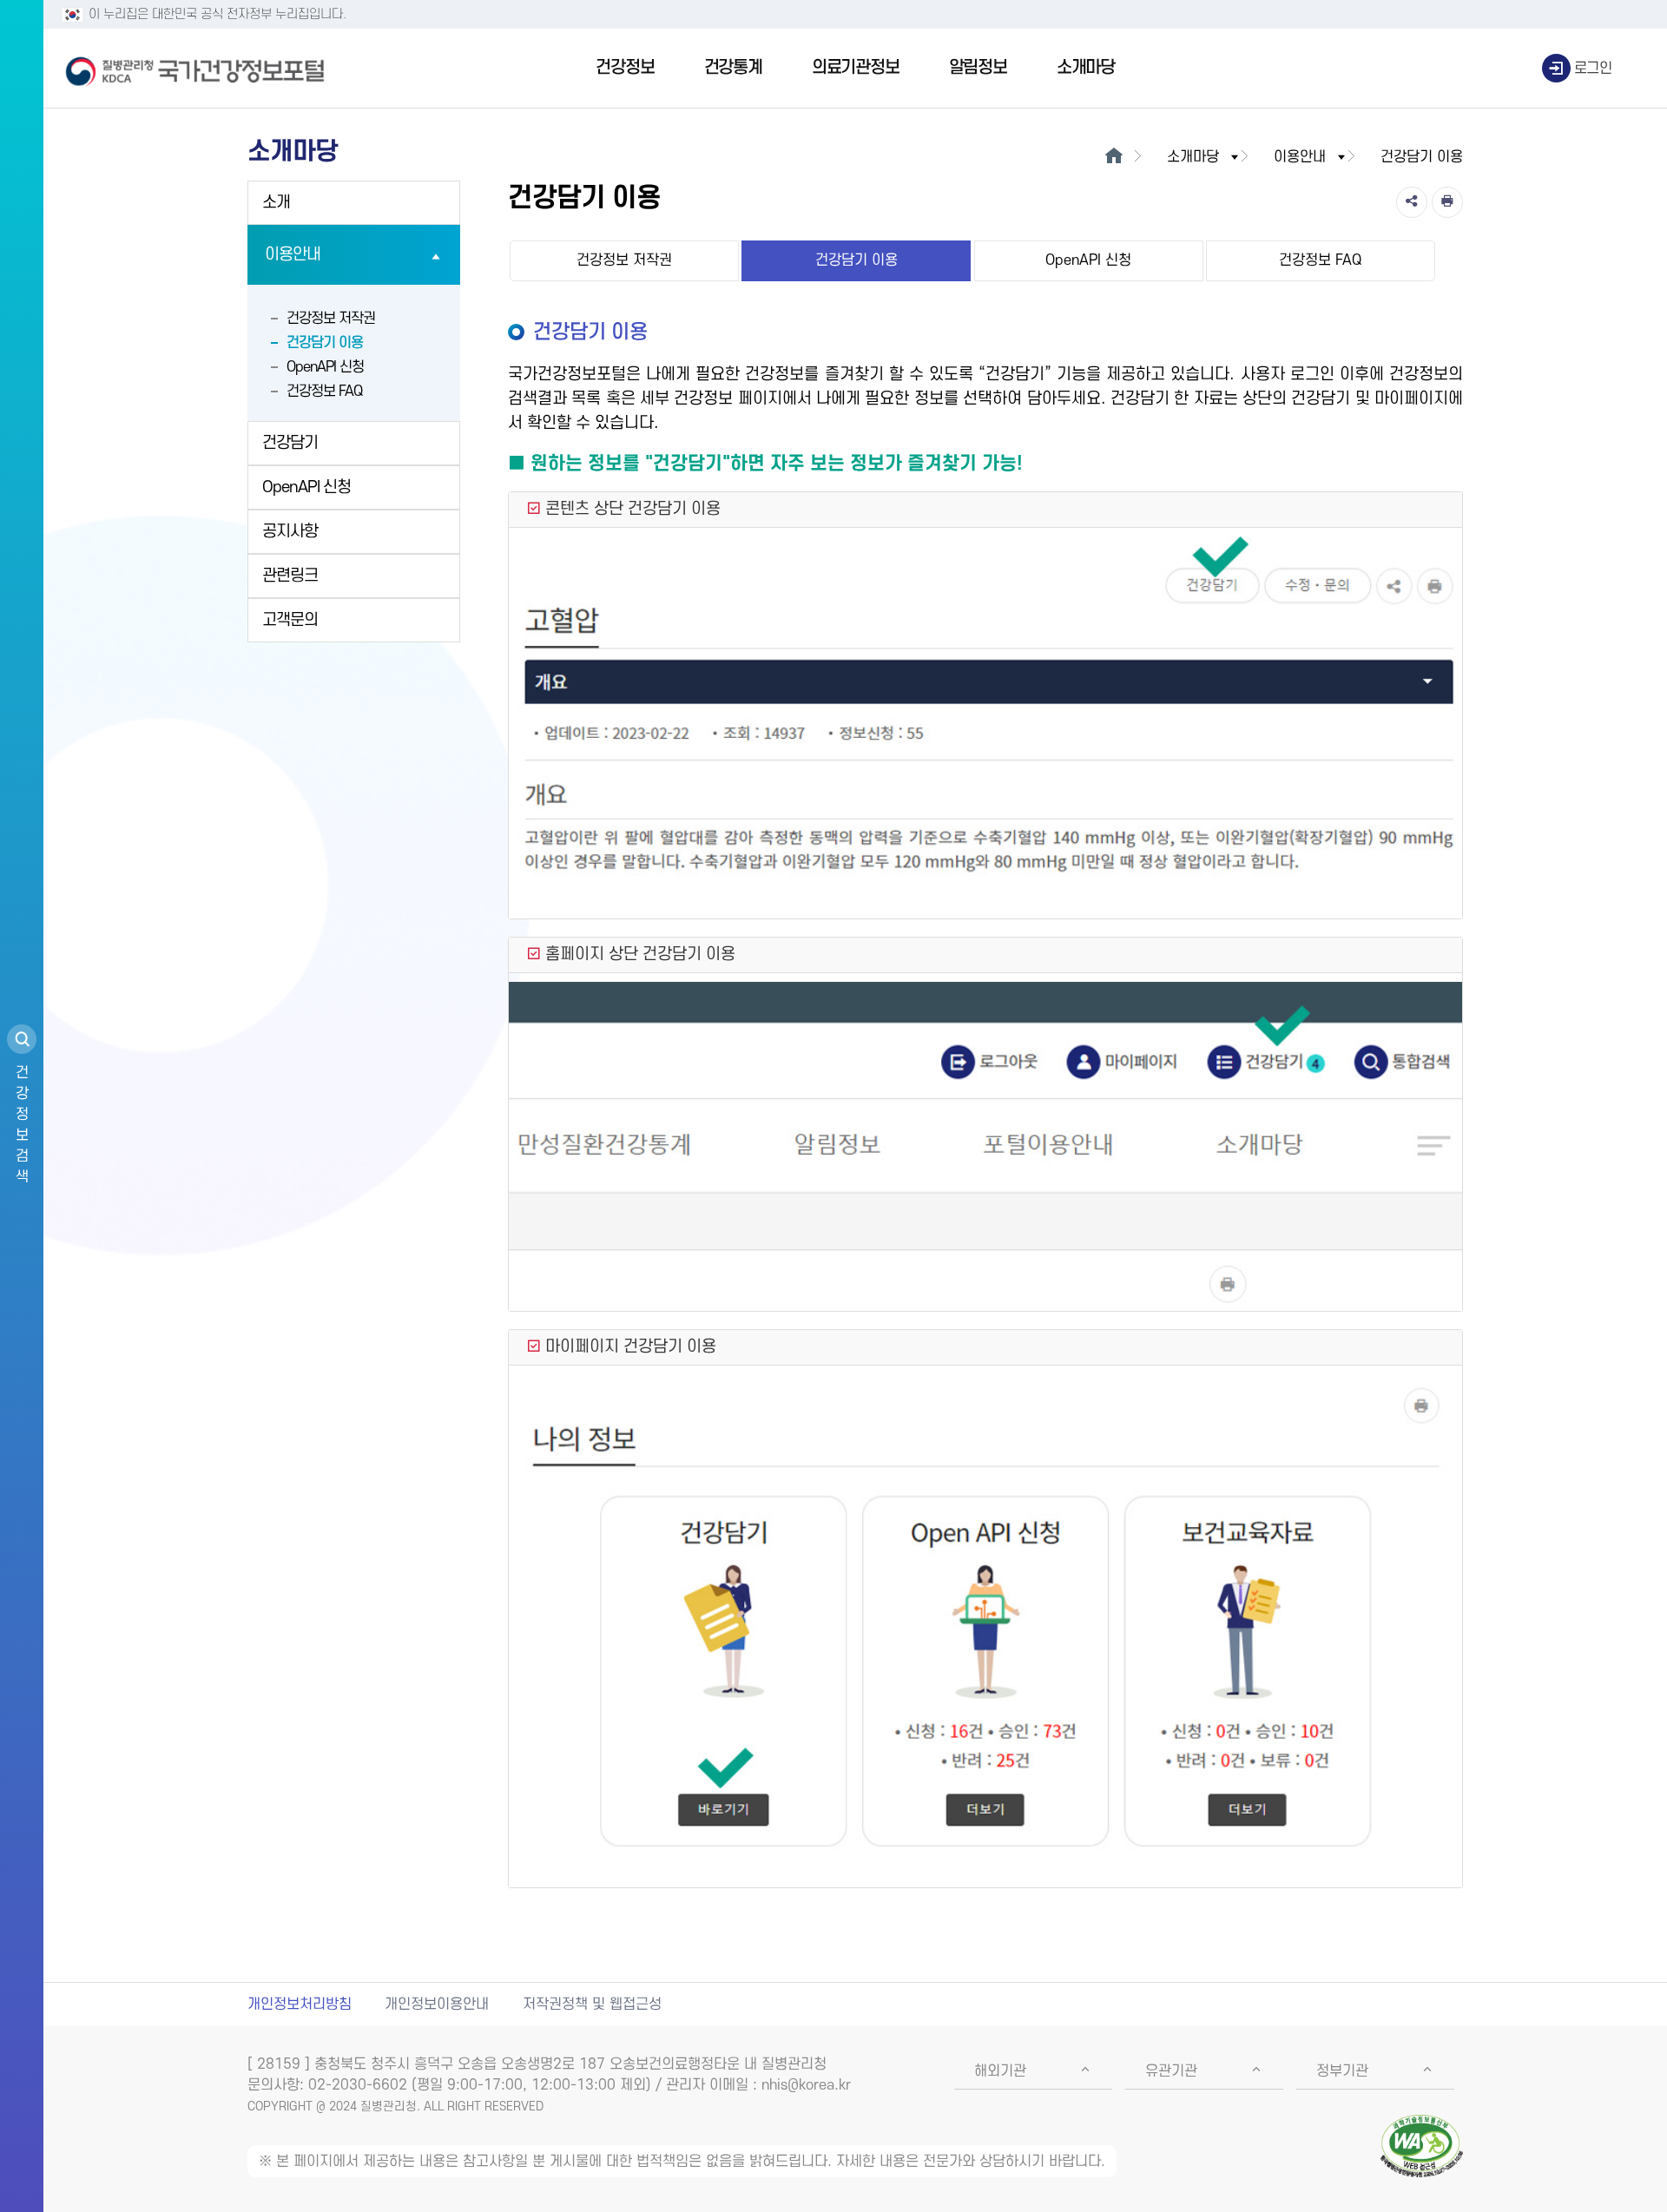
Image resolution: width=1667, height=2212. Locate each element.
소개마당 (1086, 68)
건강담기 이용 (325, 343)
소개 (276, 203)
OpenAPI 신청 (325, 367)
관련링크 (290, 576)
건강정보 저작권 (331, 319)
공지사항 (290, 532)
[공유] (1412, 202)
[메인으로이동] (1114, 157)
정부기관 (1342, 2071)
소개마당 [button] (1193, 157)
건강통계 (733, 68)
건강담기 (290, 443)
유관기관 (1171, 2071)
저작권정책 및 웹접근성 (592, 2005)
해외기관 (1000, 2071)
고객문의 (290, 620)
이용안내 (293, 255)
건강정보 (625, 68)
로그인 (1593, 69)
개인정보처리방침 (300, 2005)
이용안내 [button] (1300, 157)
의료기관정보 (856, 68)
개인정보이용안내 (437, 2005)
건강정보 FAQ (324, 392)
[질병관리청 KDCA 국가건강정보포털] (195, 69)
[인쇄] (1447, 202)
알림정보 (978, 68)
